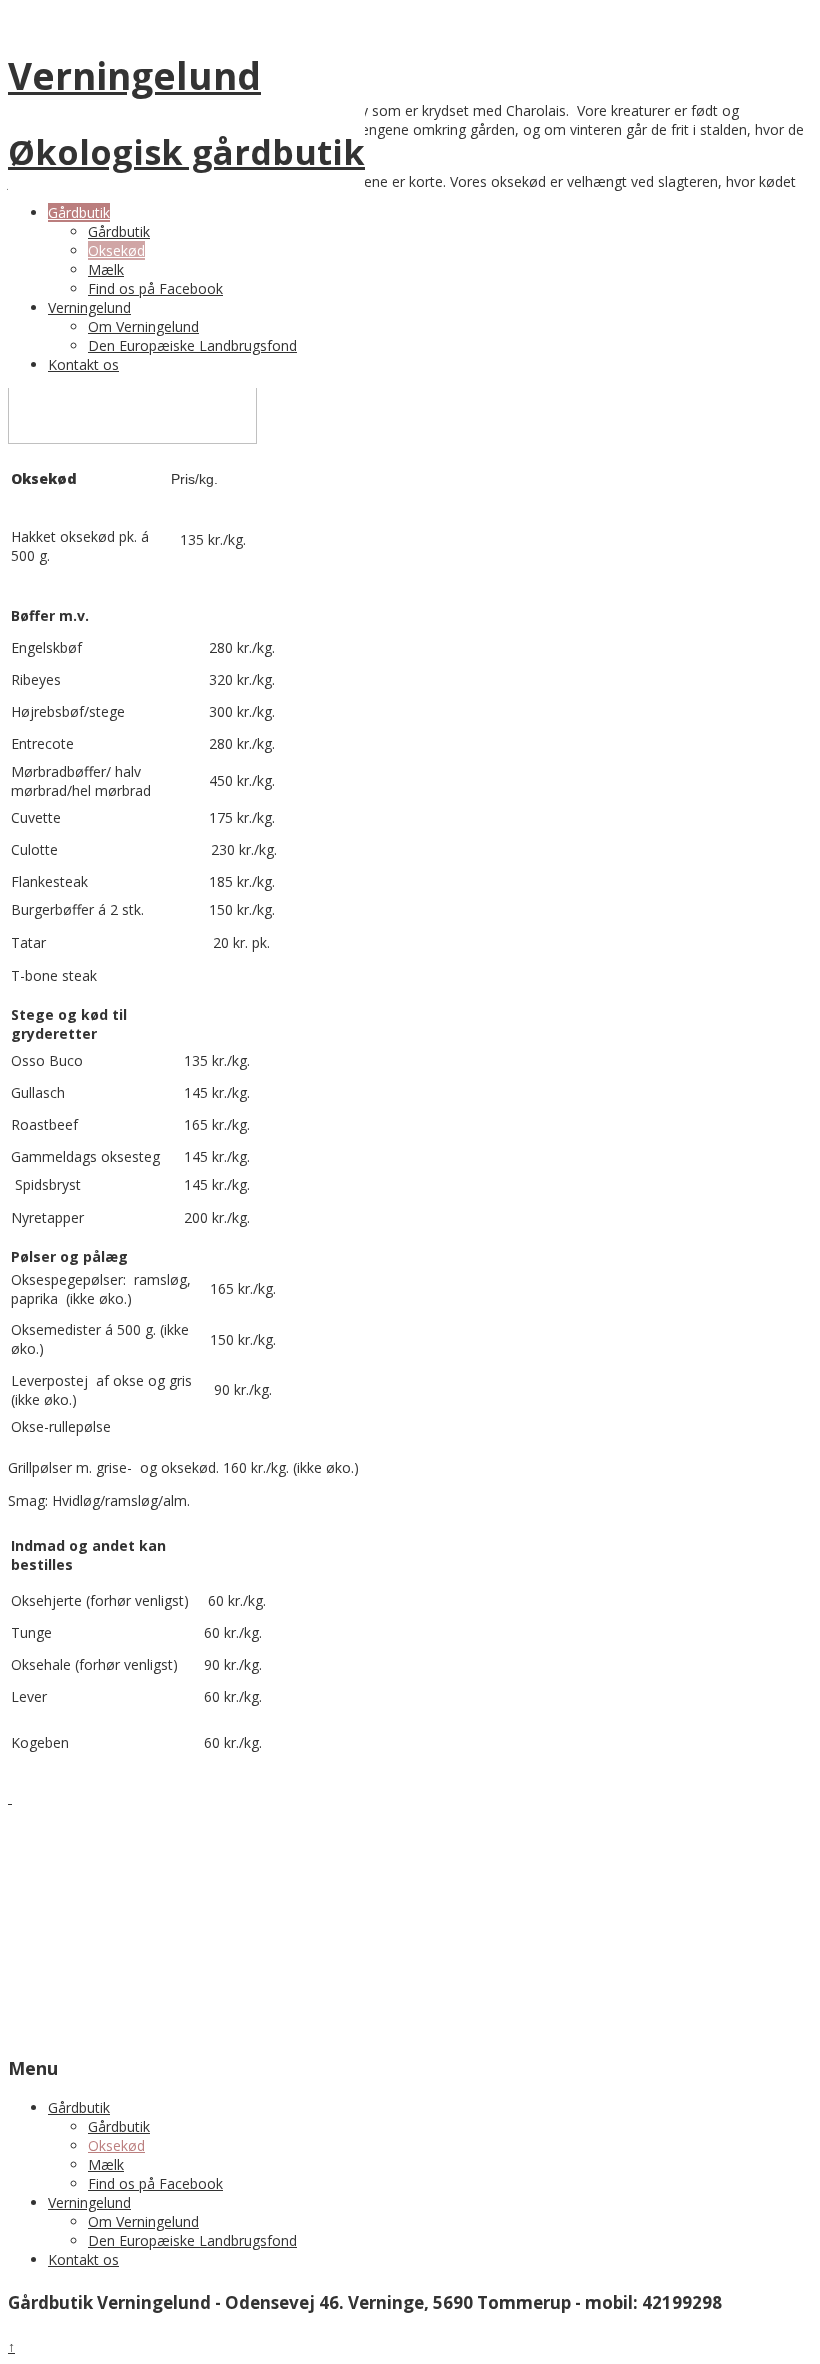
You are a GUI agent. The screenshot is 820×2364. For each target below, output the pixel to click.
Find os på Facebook (155, 288)
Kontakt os (83, 364)
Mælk (106, 269)
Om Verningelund (143, 326)
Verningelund (89, 307)
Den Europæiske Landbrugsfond (192, 345)
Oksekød (116, 250)
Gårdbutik (79, 212)
